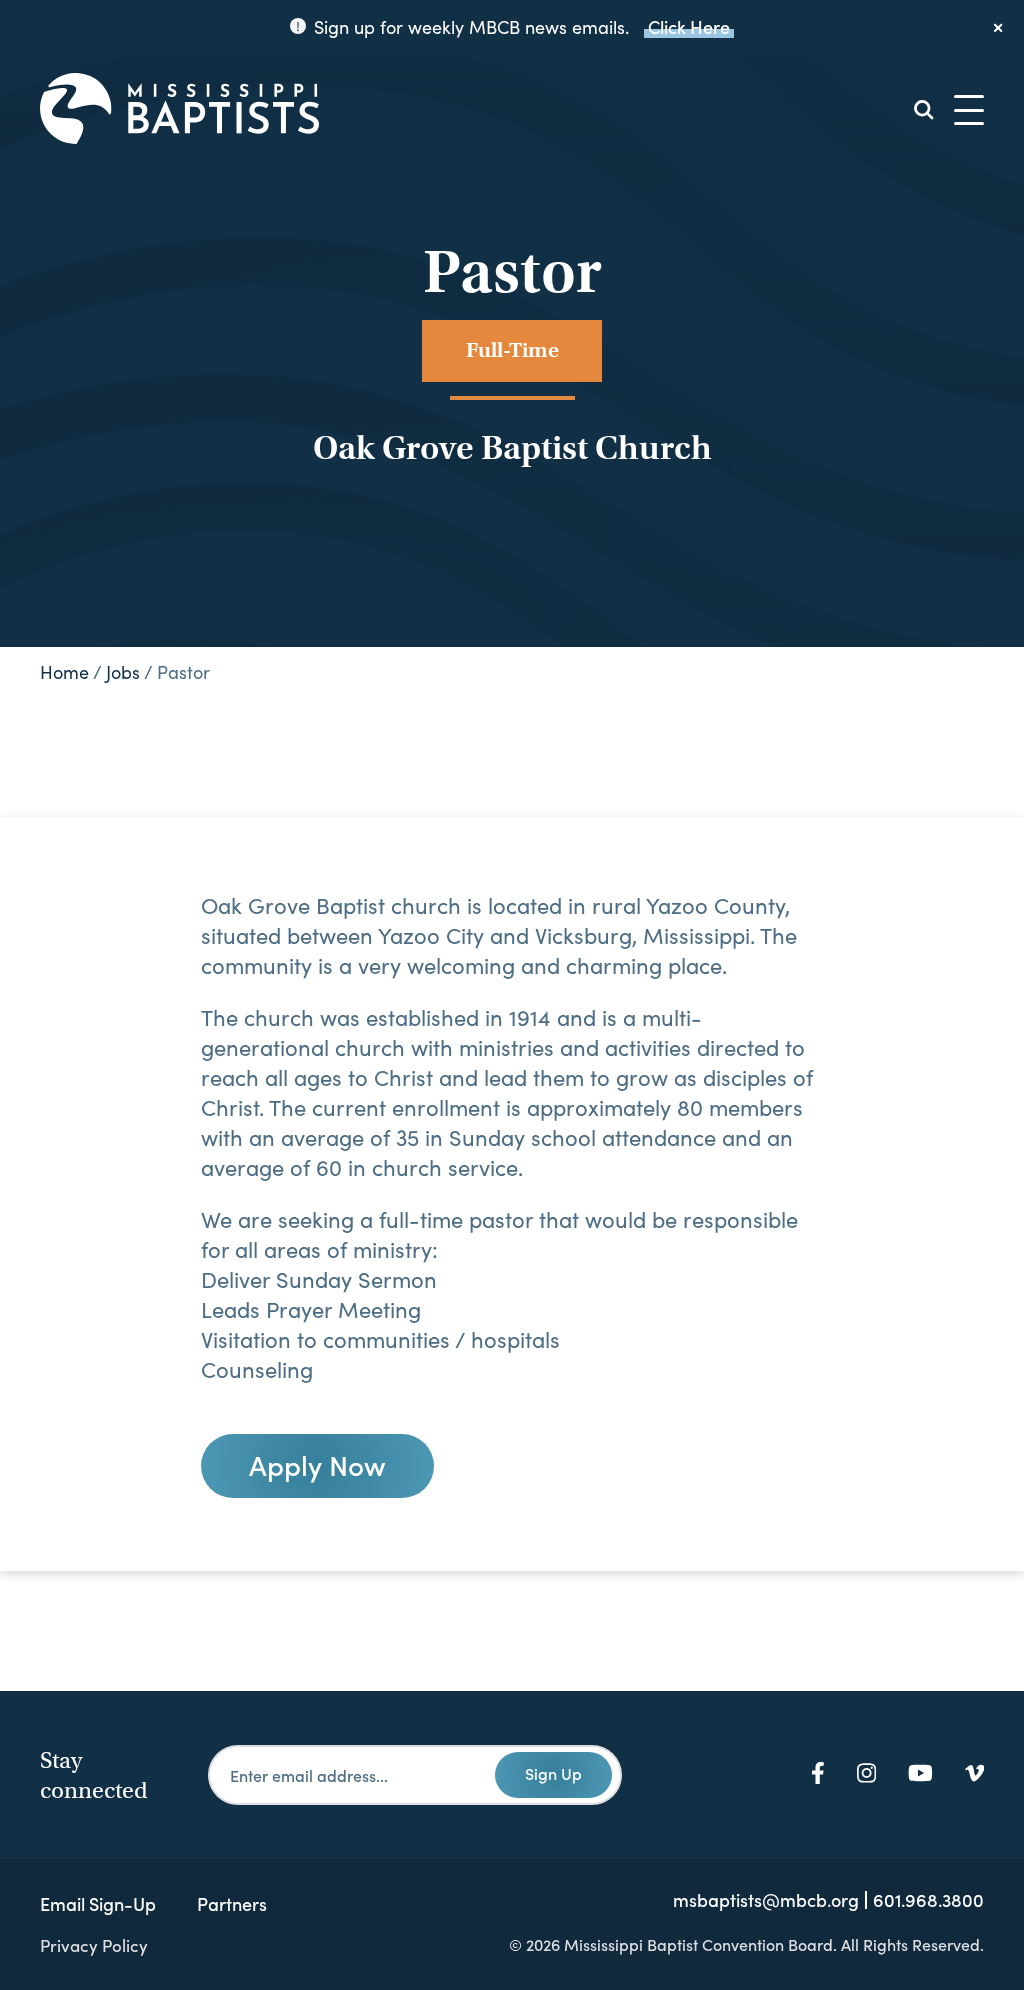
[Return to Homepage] (179, 110)
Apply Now (317, 1464)
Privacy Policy (94, 1945)
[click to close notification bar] (999, 27)
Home (64, 672)
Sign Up (553, 1773)
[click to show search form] (924, 110)
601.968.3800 (928, 1900)
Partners (232, 1903)
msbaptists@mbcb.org (766, 1900)
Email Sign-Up (98, 1903)
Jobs (123, 672)
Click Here (689, 26)
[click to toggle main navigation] (969, 110)
